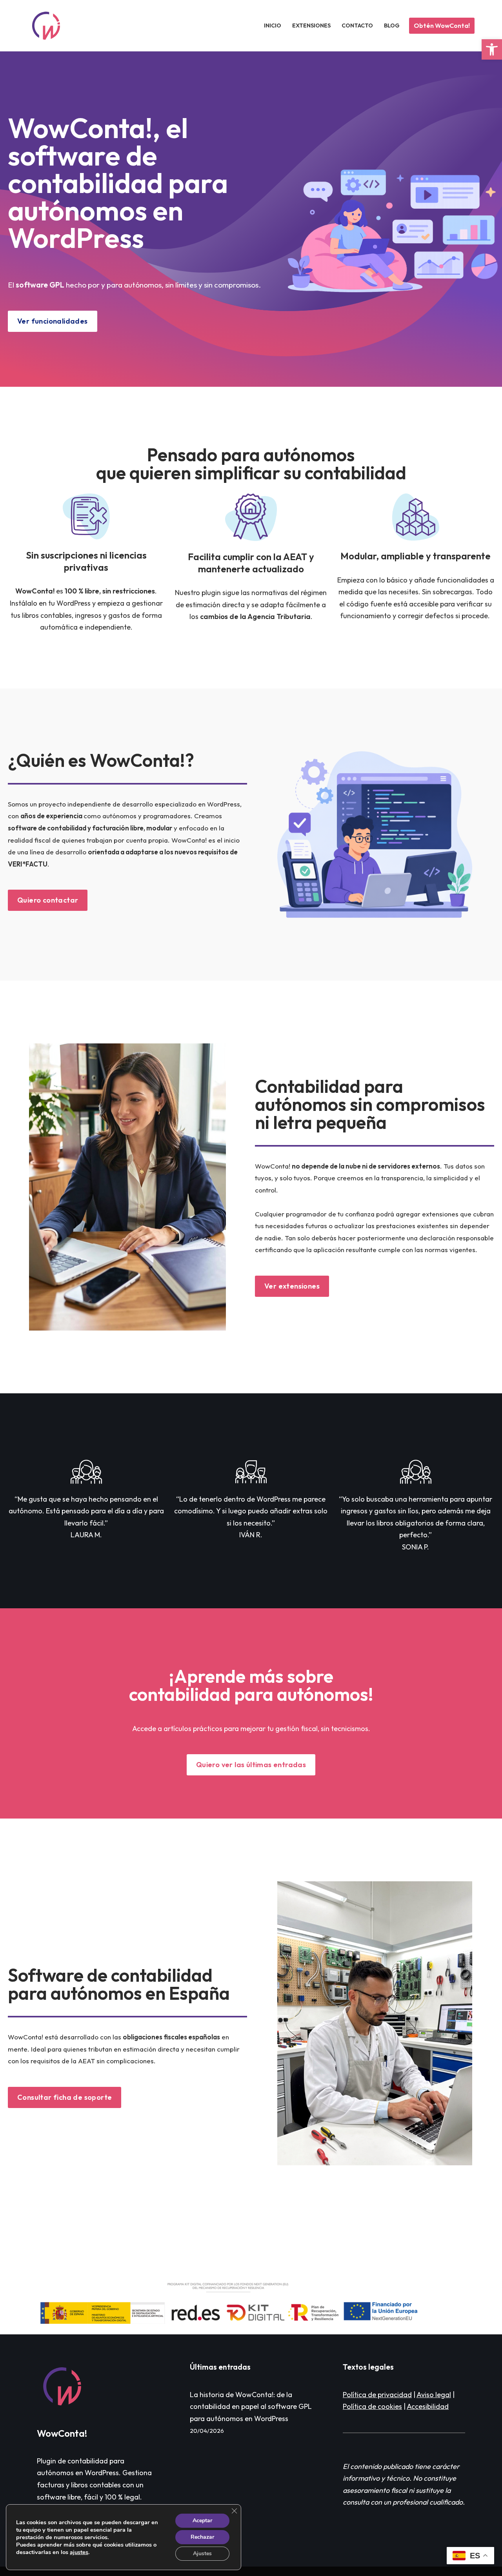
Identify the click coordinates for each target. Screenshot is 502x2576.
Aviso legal (434, 2395)
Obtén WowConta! (442, 25)
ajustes (79, 2552)
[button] (492, 49)
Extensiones (311, 25)
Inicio (273, 25)
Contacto (357, 25)
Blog (392, 25)
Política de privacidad (377, 2395)
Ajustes (202, 2553)
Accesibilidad (428, 2406)
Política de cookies (372, 2406)
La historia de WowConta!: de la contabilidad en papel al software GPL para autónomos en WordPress (251, 2407)
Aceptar (202, 2520)
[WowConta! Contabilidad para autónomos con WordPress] (46, 26)
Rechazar (202, 2537)
